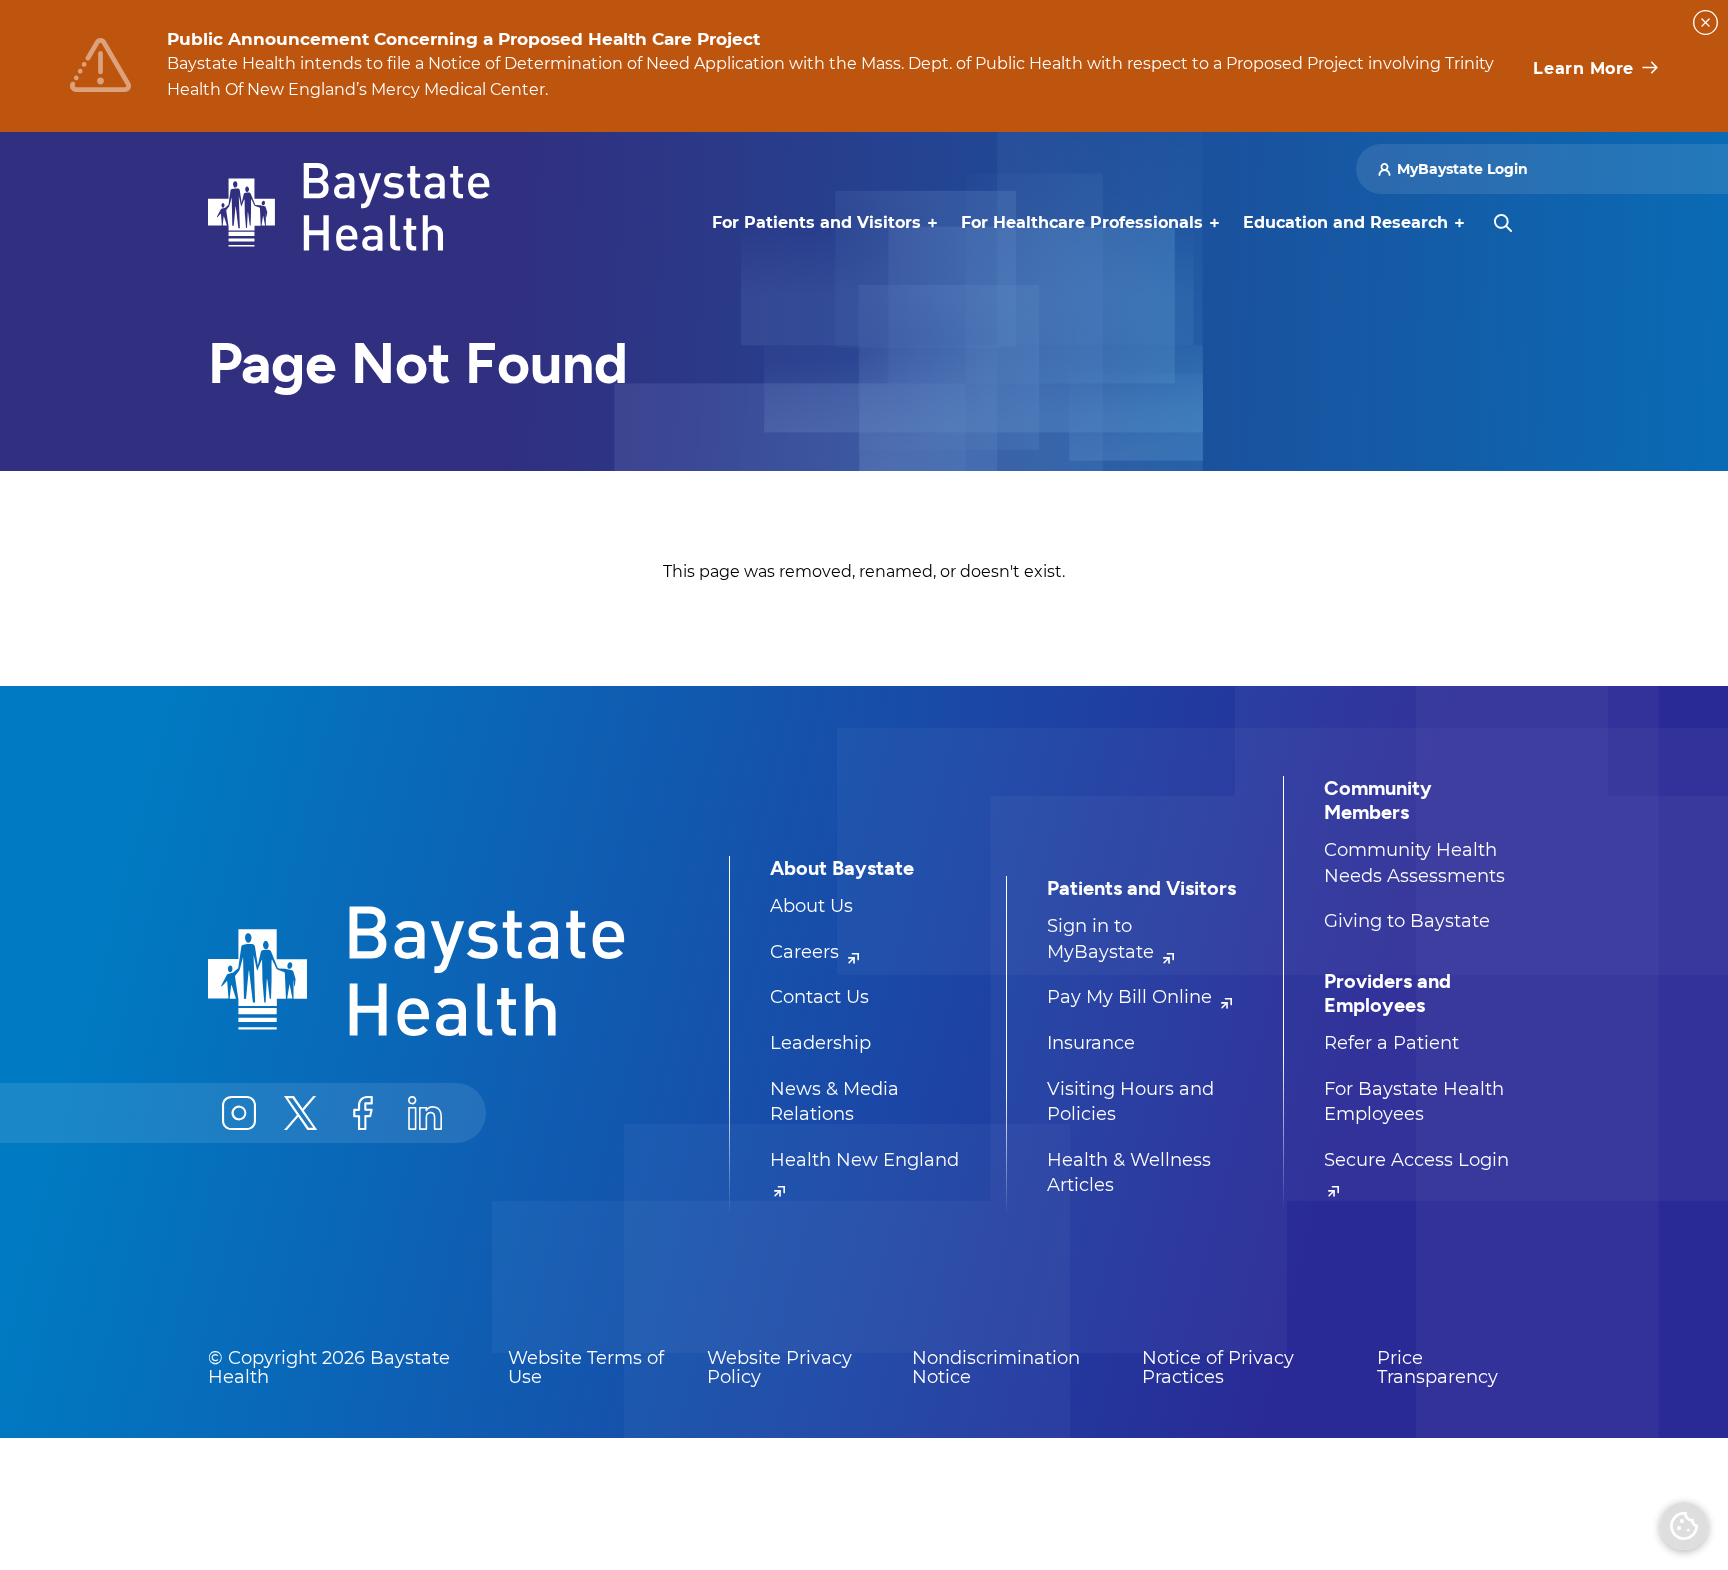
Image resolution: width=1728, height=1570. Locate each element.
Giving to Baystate (1407, 921)
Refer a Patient (1391, 1043)
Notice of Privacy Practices (1218, 1368)
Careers (807, 952)
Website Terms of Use (586, 1368)
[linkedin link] (425, 1113)
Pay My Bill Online (1132, 997)
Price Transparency (1437, 1368)
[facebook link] (363, 1113)
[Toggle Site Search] (1503, 223)
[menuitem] (816, 223)
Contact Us (819, 997)
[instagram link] (239, 1113)
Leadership (820, 1043)
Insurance (1091, 1043)
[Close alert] (1705, 22)
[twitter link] (301, 1113)
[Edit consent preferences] (1684, 1526)
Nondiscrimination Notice (996, 1368)
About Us (811, 906)
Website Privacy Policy (779, 1368)
